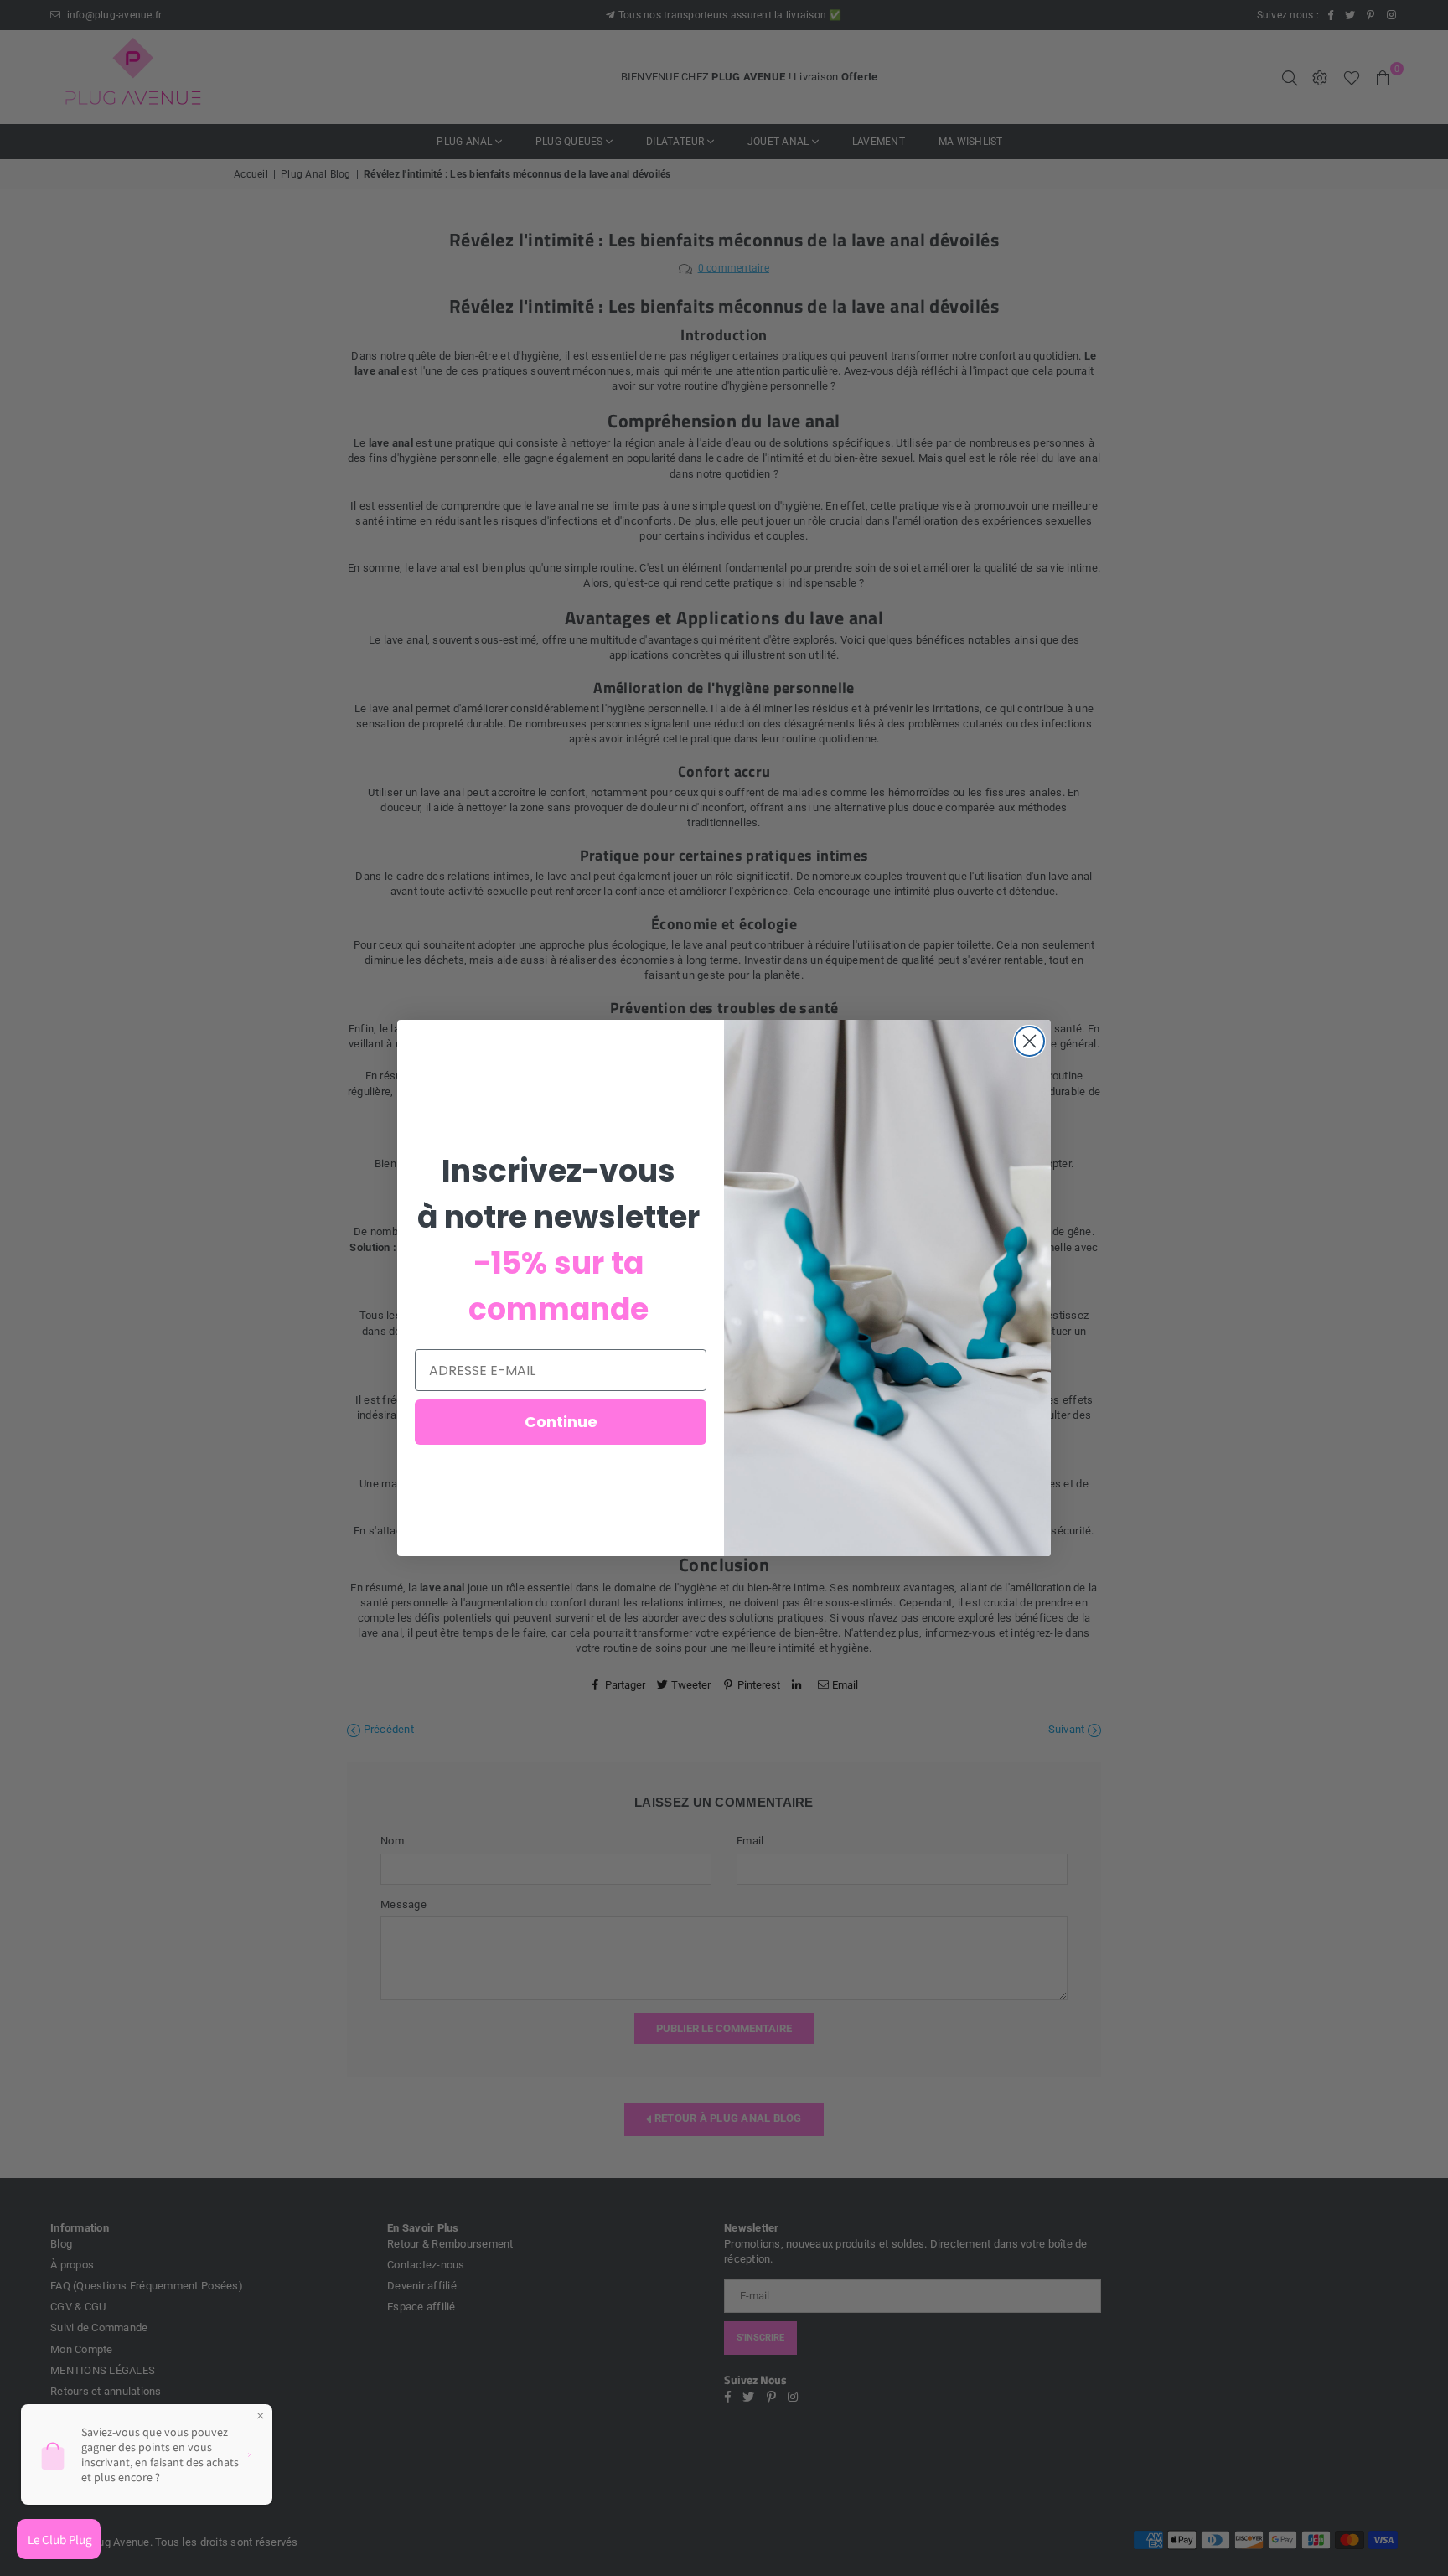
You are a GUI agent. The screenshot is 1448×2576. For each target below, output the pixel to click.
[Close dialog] (1029, 1041)
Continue (561, 1422)
